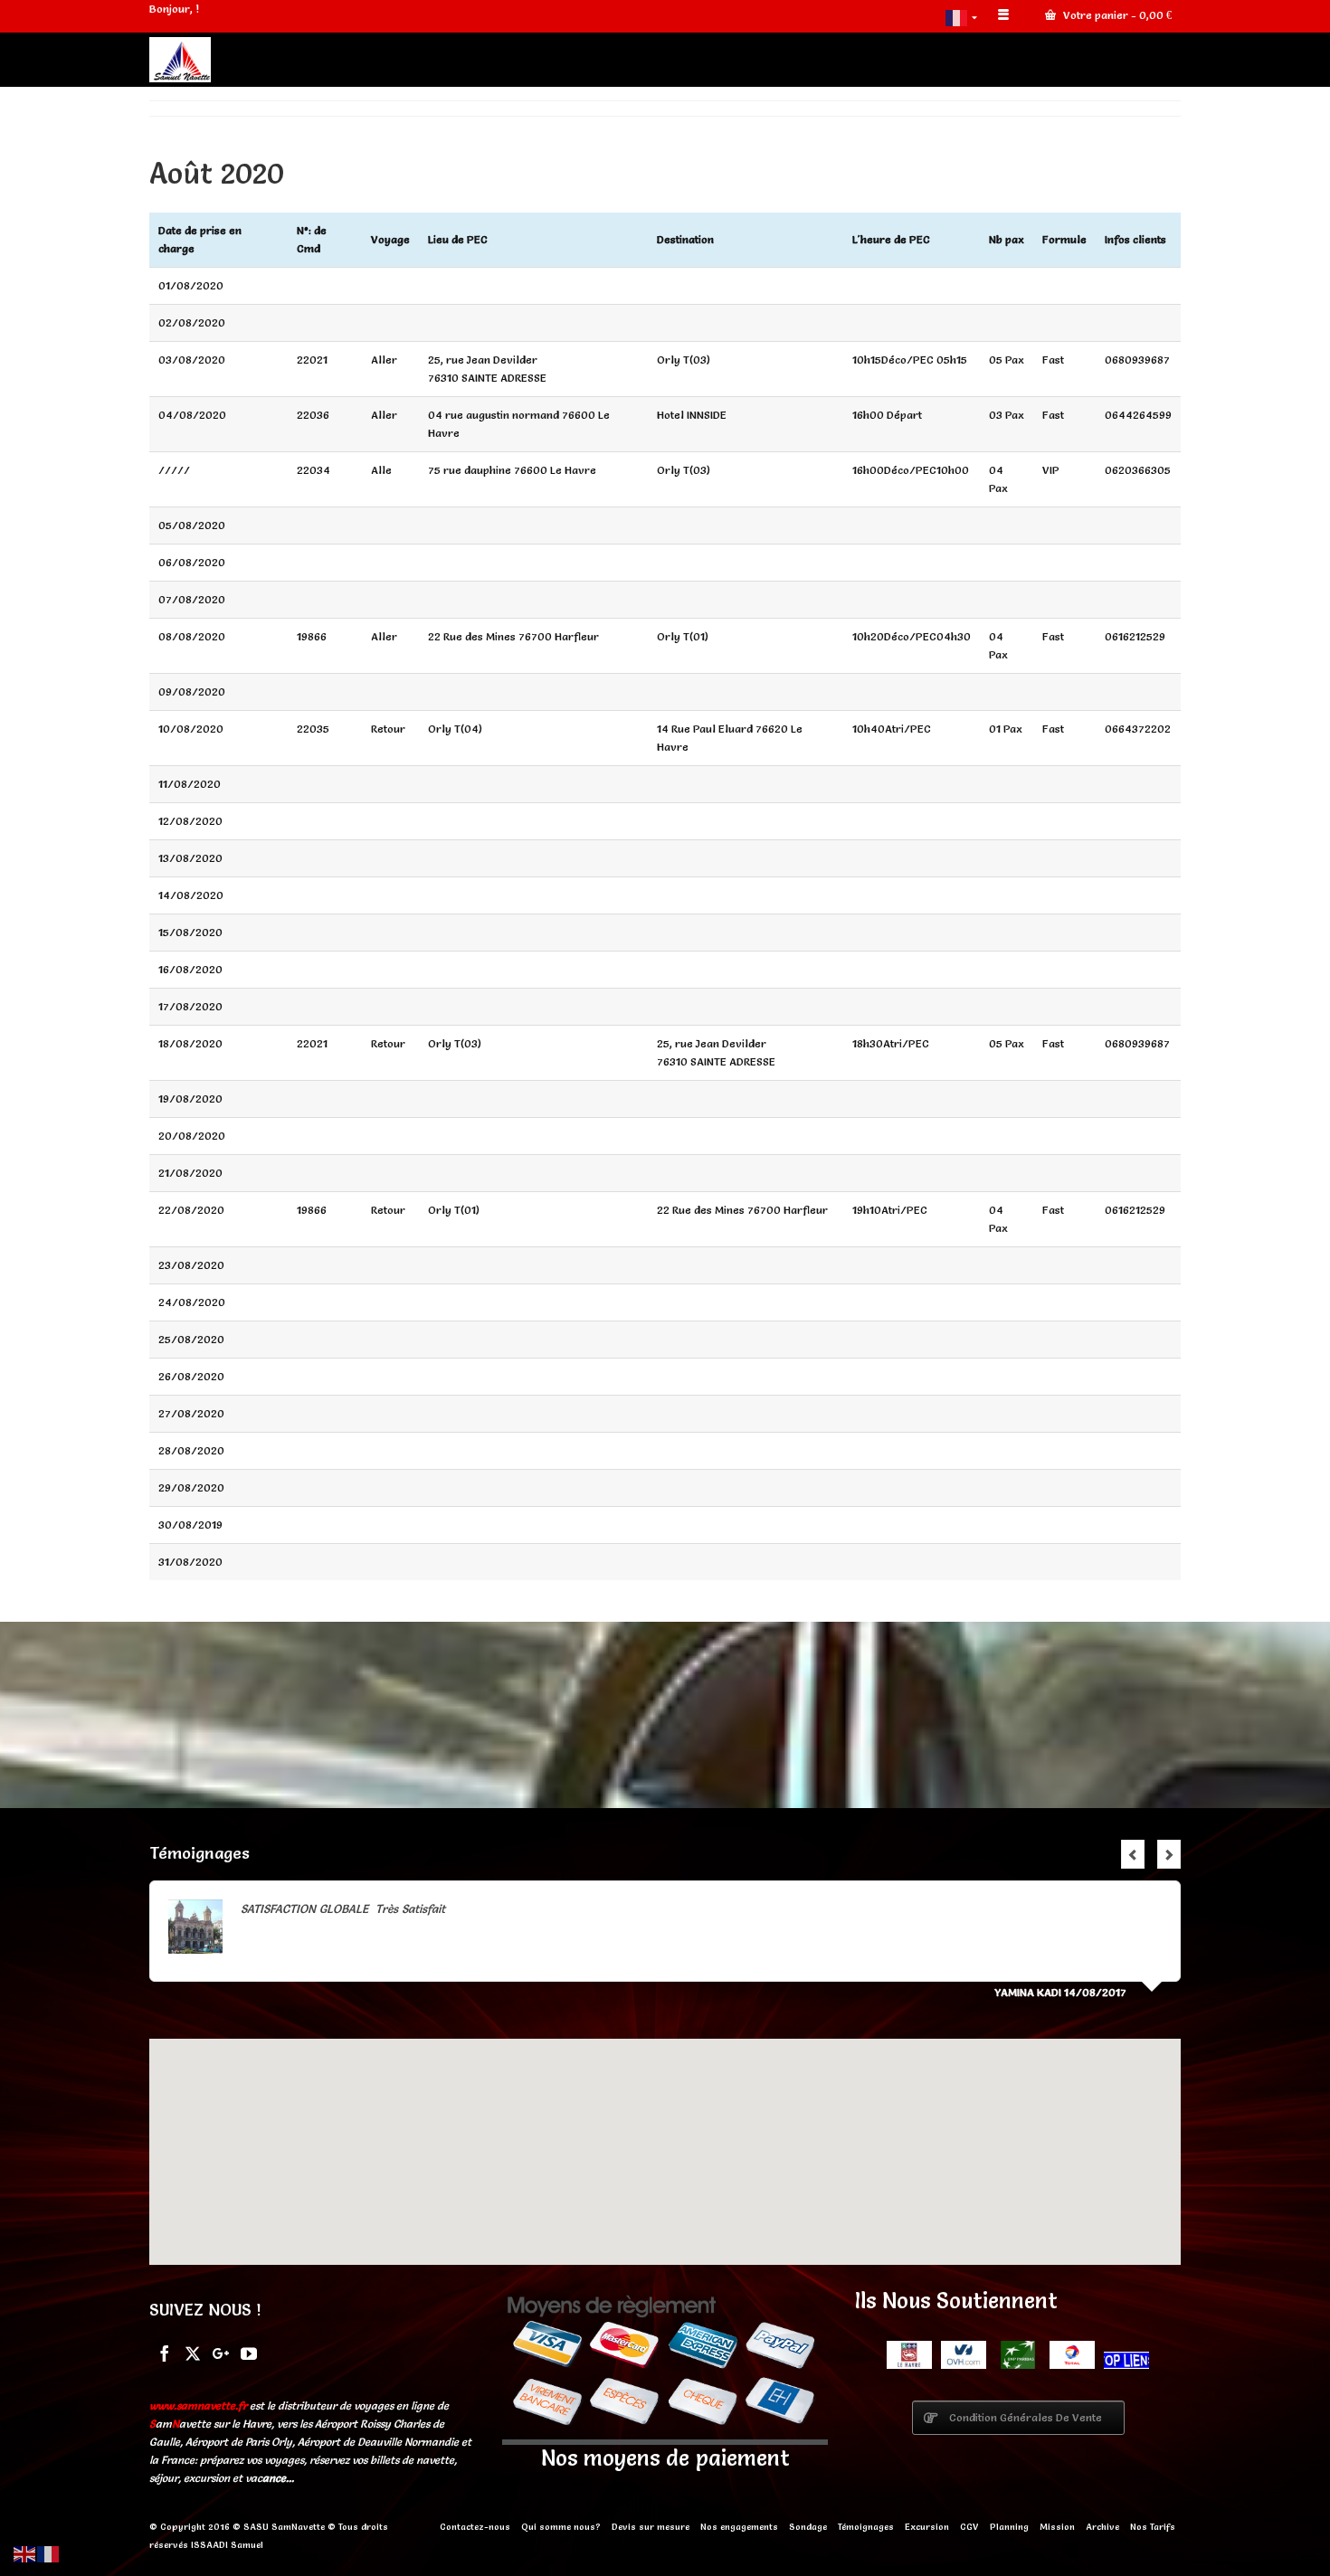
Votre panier (1116, 15)
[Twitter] (193, 2352)
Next (1169, 1854)
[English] (25, 2551)
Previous (1133, 1854)
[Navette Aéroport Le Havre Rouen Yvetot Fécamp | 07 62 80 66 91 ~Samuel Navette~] (312, 60)
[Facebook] (165, 2352)
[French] (963, 16)
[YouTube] (249, 2352)
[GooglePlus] (221, 2352)
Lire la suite (663, 1908)
